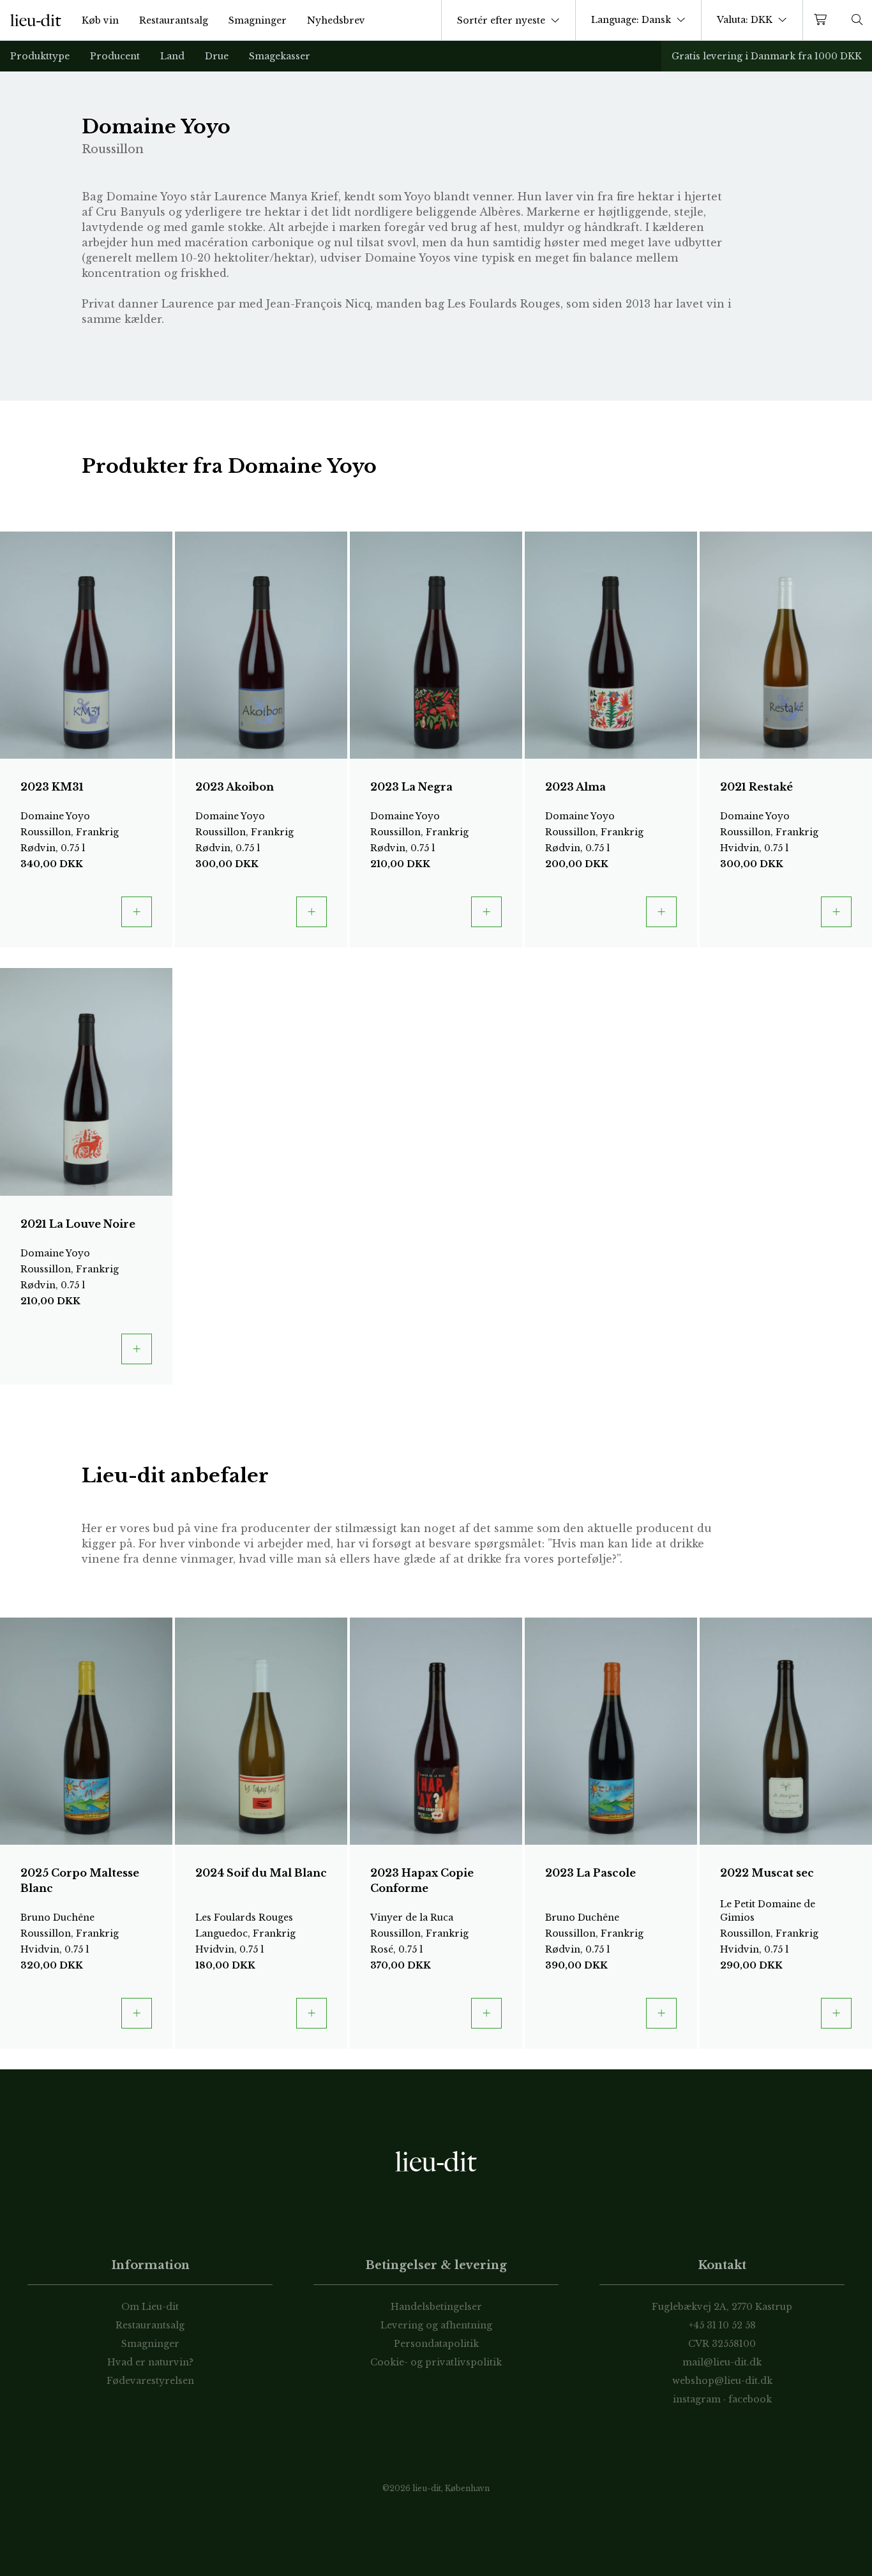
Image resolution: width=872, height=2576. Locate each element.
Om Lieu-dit (150, 2307)
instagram (697, 2399)
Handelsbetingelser (436, 2307)
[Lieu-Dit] (36, 20)
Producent (115, 56)
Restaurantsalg (174, 20)
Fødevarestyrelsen (150, 2381)
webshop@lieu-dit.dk (722, 2381)
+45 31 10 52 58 (722, 2325)
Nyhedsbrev (336, 20)
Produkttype (40, 56)
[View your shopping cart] (823, 20)
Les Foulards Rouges (504, 304)
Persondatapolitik (436, 2344)
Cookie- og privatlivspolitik (436, 2362)
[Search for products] (857, 20)
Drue (217, 56)
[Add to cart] (137, 912)
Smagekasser (280, 56)
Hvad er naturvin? (150, 2362)
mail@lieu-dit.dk (722, 2362)
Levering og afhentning (436, 2325)
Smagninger (258, 20)
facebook (750, 2399)
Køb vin (100, 20)
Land (172, 56)
